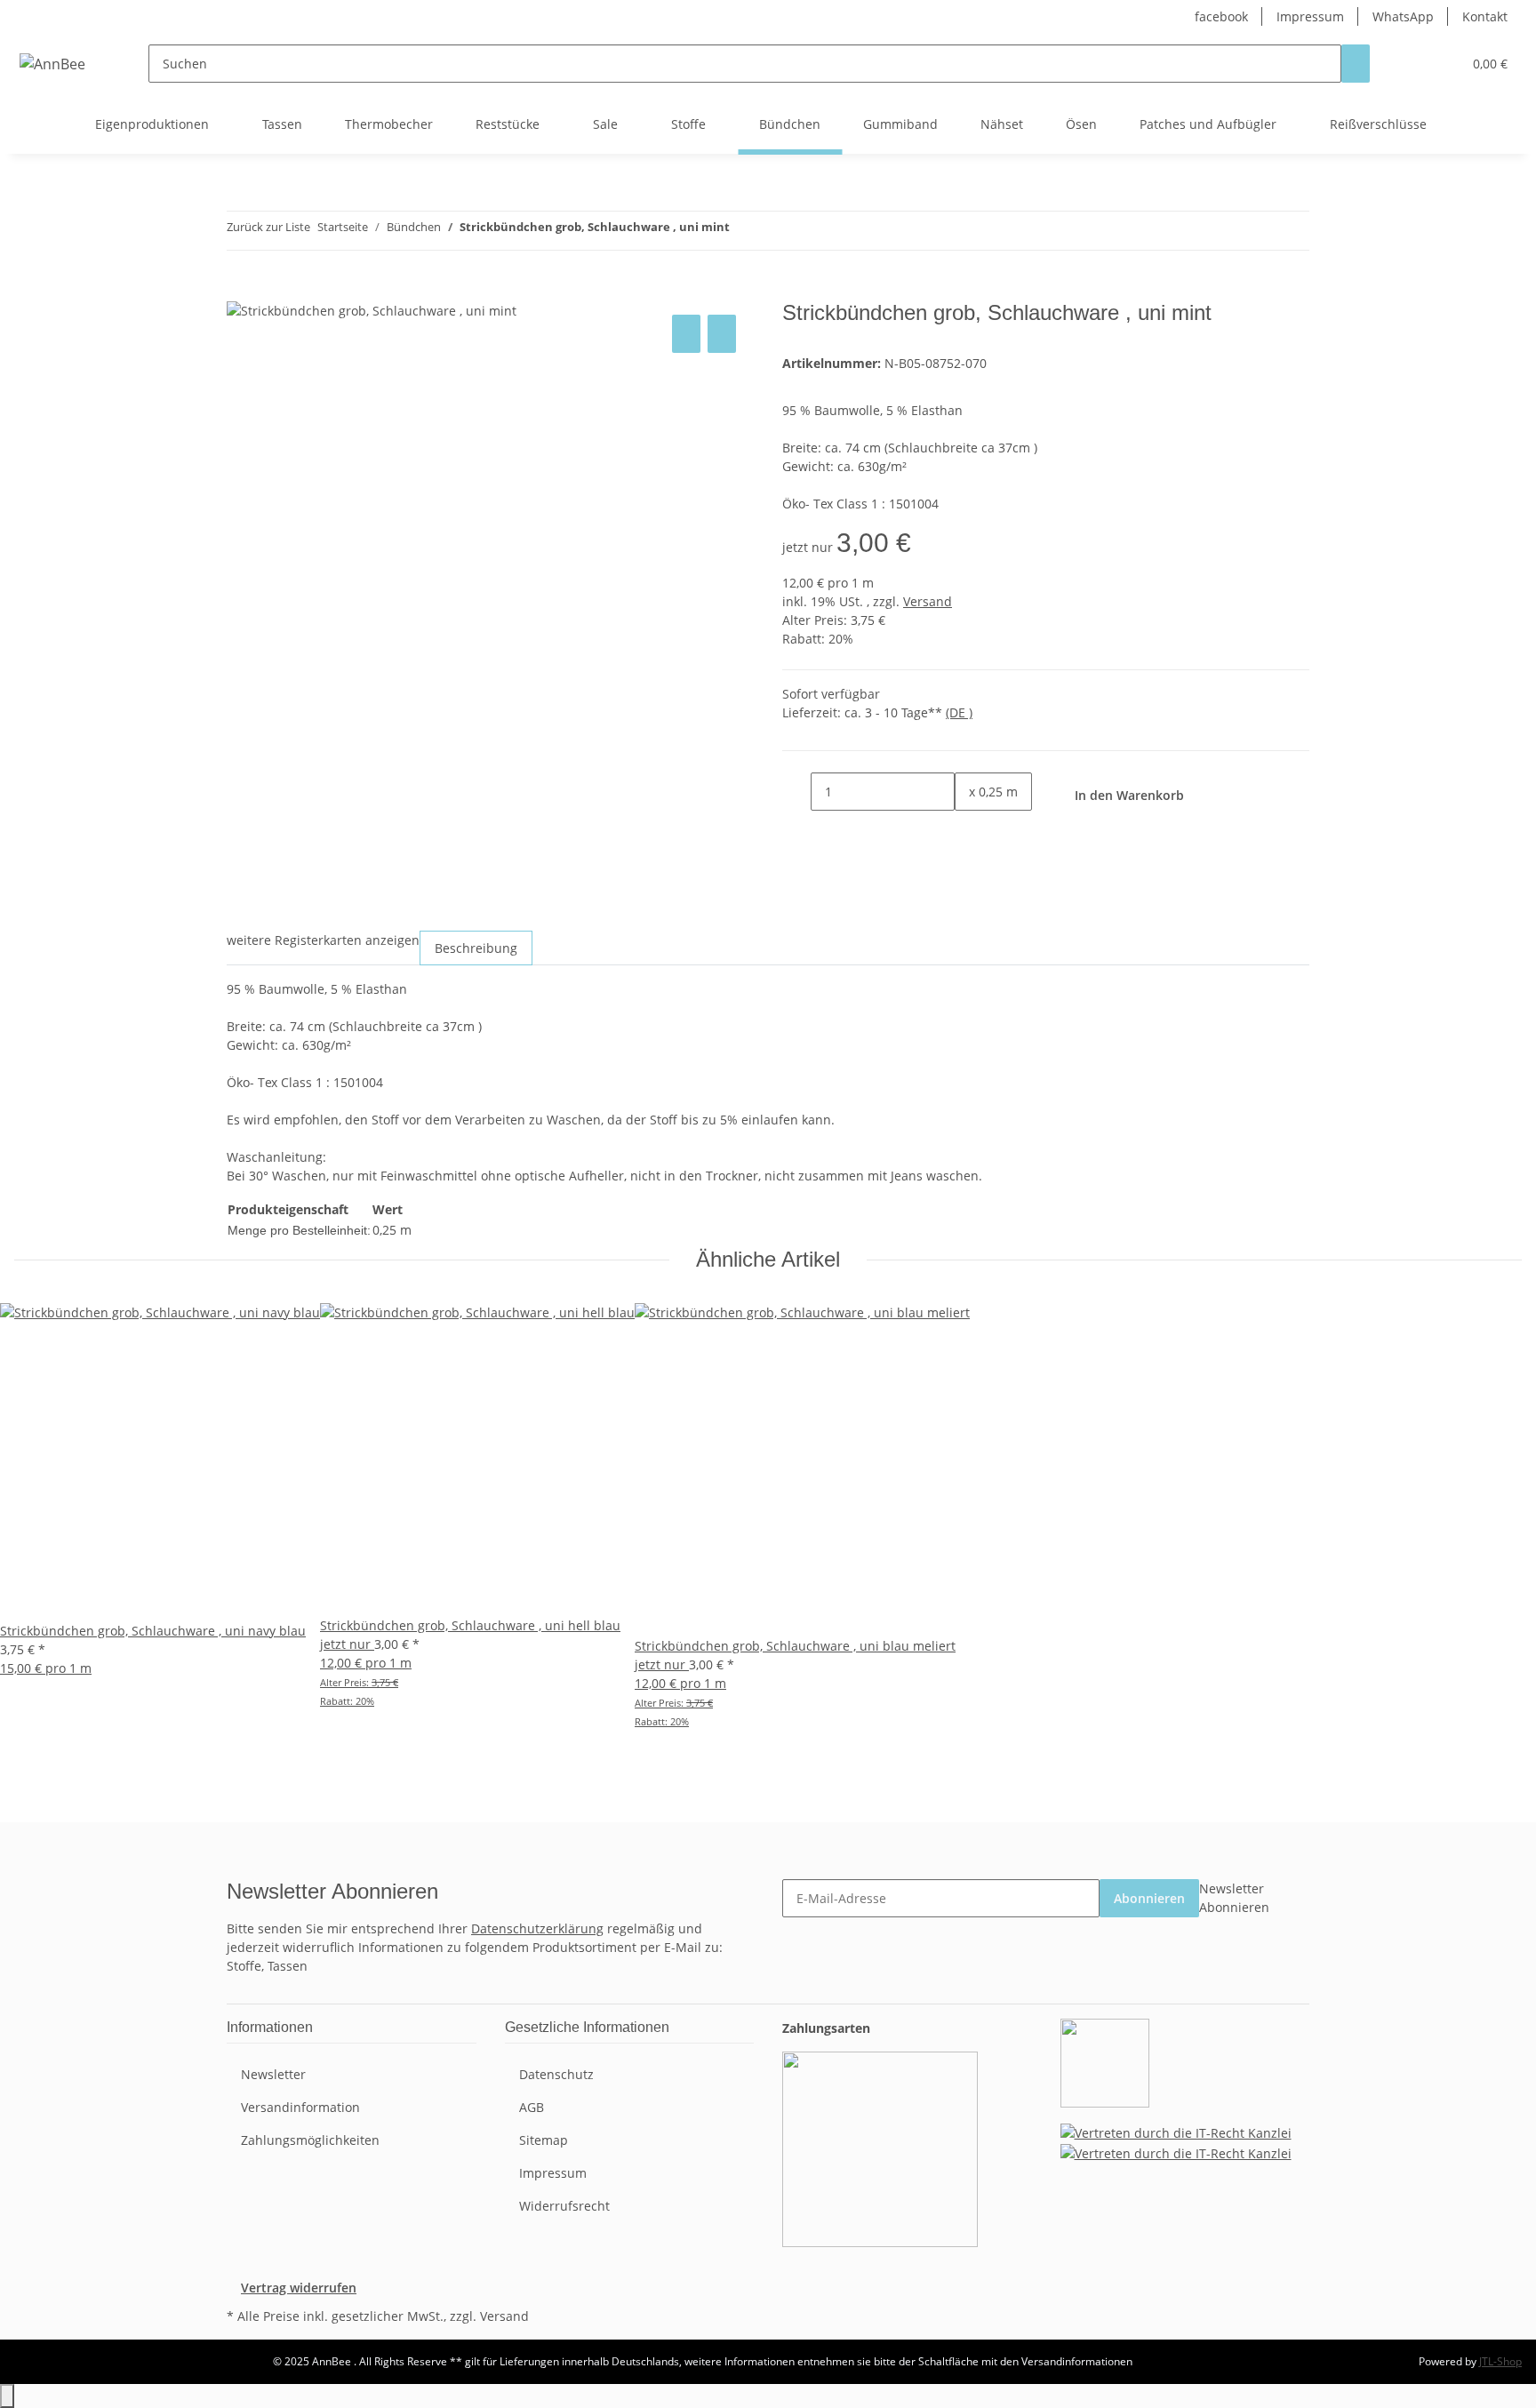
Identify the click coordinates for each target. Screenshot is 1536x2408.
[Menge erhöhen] (969, 830)
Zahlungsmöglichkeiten (310, 2140)
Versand (928, 601)
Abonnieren (1149, 1898)
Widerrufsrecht (564, 2206)
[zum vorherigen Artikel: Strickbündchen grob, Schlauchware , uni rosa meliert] (744, 231)
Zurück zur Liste (268, 227)
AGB (532, 2107)
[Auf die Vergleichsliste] (686, 334)
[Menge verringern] (796, 792)
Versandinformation (300, 2107)
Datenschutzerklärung (537, 1928)
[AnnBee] (53, 64)
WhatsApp (1403, 16)
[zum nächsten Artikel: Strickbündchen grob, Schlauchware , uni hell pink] (776, 231)
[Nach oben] (7, 2396)
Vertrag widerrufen (299, 2288)
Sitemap (544, 2140)
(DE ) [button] (959, 712)
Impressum (1310, 16)
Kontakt (1485, 16)
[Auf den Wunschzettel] (722, 334)
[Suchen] (1356, 64)
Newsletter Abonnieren (1234, 1898)
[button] (1412, 64)
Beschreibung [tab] (476, 948)
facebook (1221, 16)
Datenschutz (556, 2074)
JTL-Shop (1500, 2361)
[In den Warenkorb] (241, 291)
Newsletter (273, 2074)
